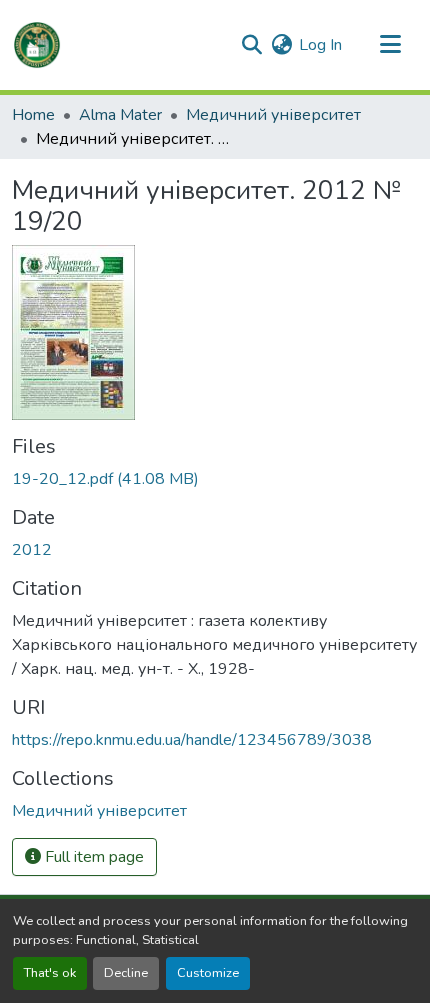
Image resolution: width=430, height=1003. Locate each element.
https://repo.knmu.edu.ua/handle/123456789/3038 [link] (192, 740)
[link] (215, 479)
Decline (126, 973)
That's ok (50, 973)
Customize (208, 973)
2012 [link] (32, 550)
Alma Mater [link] (120, 115)
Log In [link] (320, 45)
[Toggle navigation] (390, 45)
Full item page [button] (92, 857)
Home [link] (33, 115)
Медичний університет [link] (273, 115)
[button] (37, 45)
